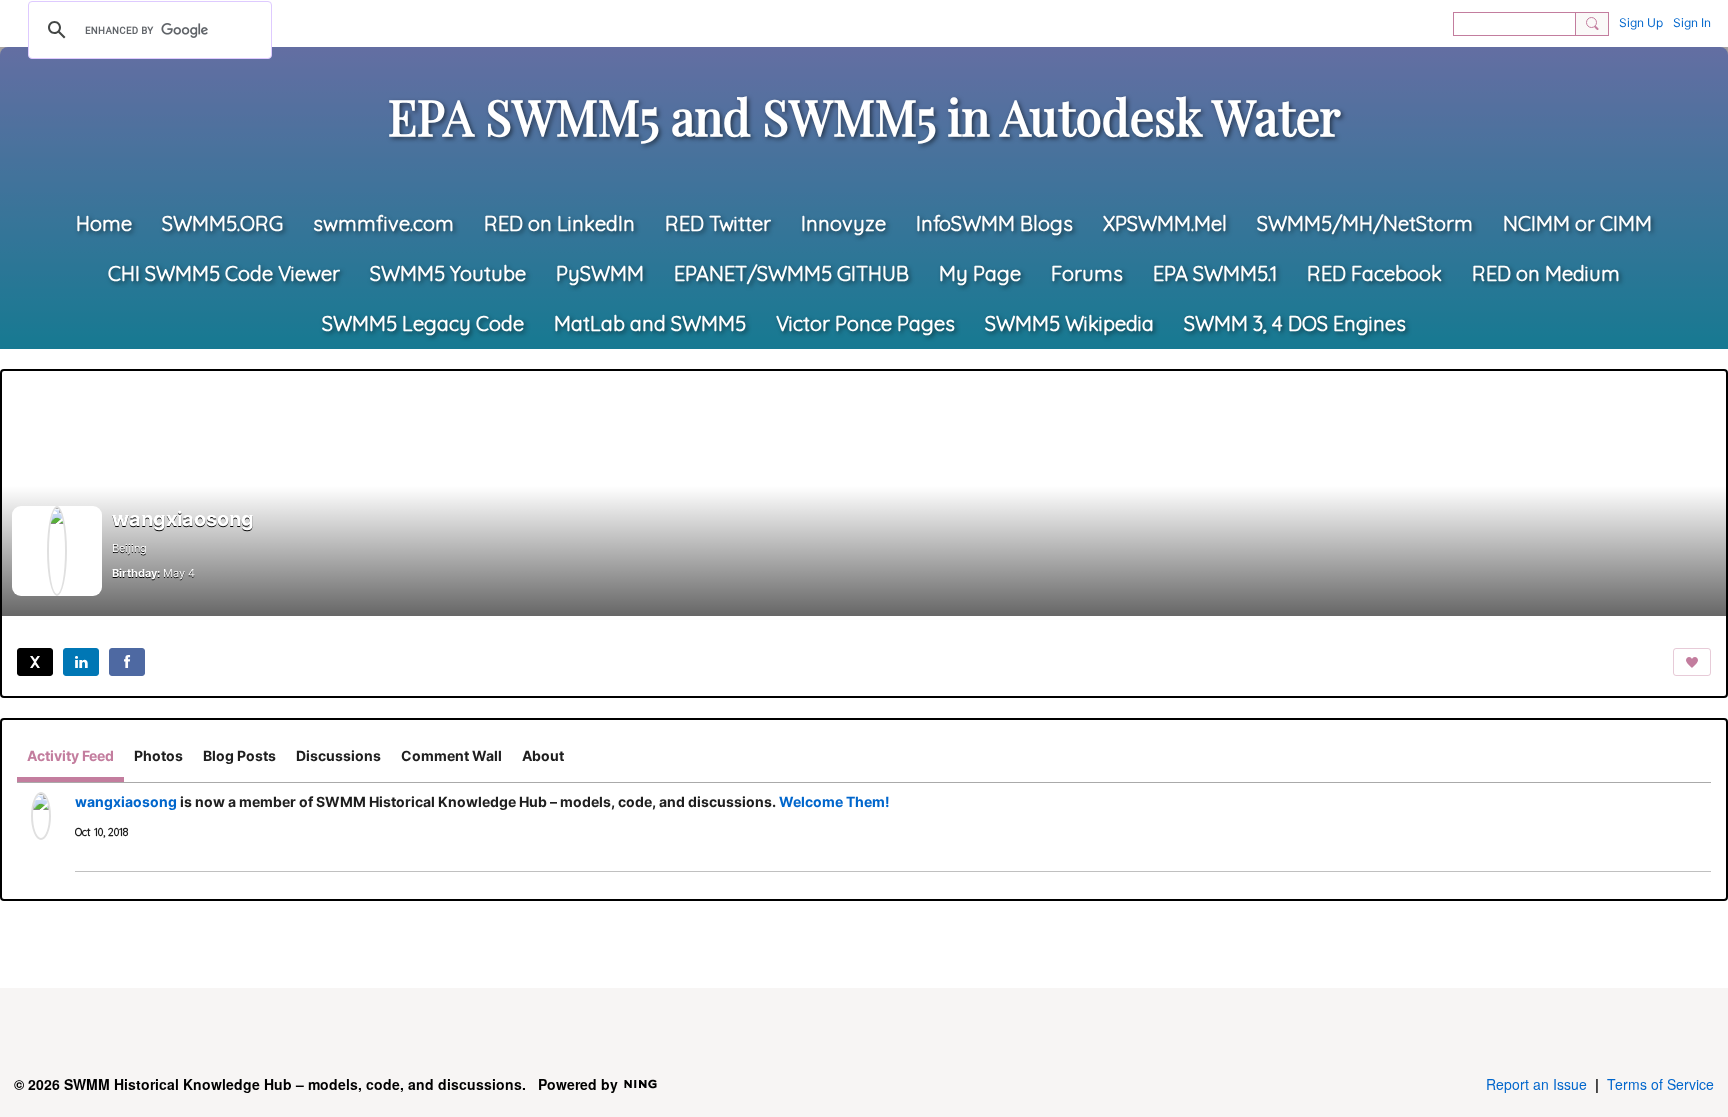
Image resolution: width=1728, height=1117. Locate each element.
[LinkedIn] (81, 662)
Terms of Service (1660, 1084)
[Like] (1692, 662)
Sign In (1692, 22)
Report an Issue (1536, 1084)
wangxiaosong (126, 801)
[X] (35, 662)
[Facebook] (127, 662)
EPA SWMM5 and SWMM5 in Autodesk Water (864, 116)
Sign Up (1641, 22)
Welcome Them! (834, 801)
